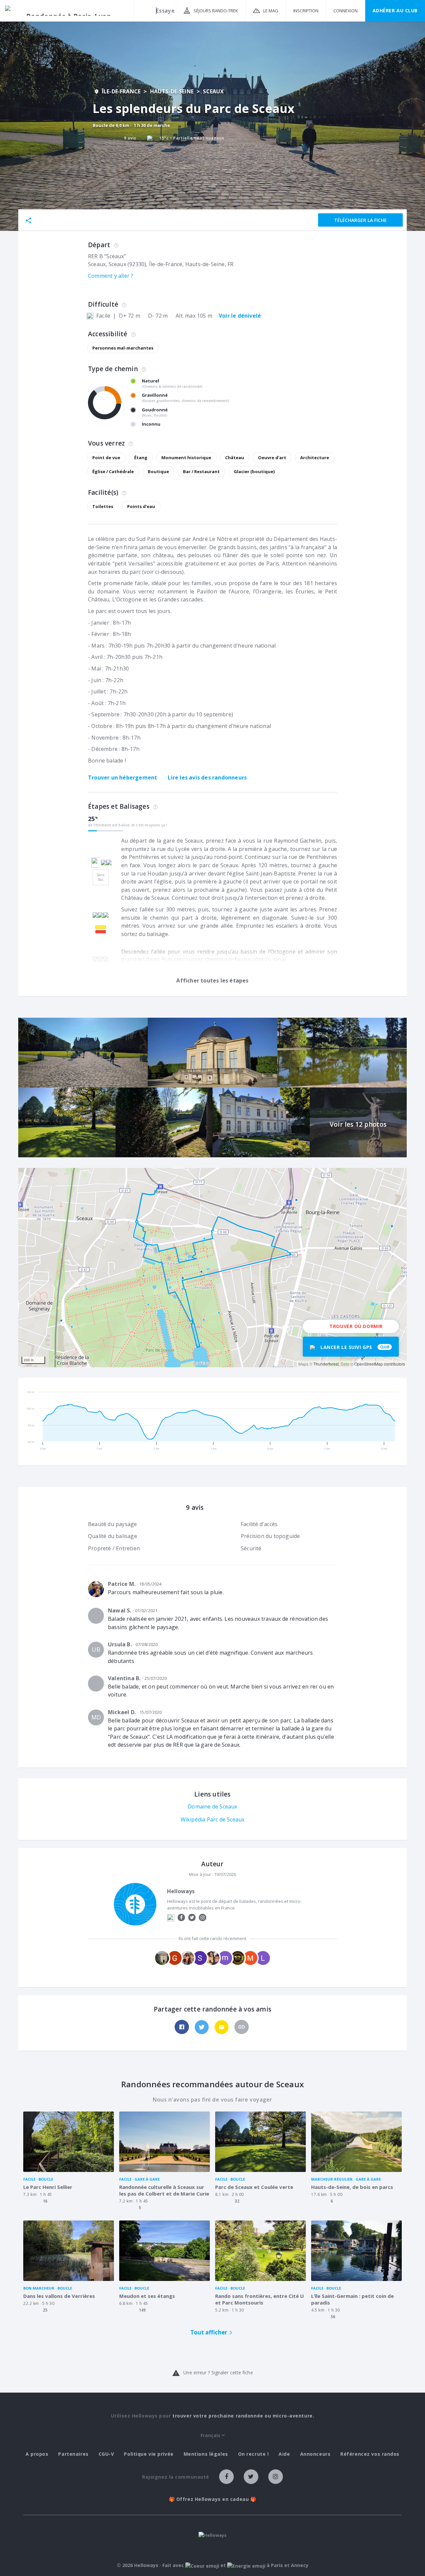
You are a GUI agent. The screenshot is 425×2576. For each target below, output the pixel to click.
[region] (212, 1268)
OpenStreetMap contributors (380, 1364)
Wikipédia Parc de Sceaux (213, 1819)
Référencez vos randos (370, 2454)
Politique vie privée (149, 2454)
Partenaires (73, 2454)
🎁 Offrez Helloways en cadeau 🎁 (213, 2499)
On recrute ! (254, 2454)
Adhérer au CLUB (395, 10)
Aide (284, 2454)
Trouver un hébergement (123, 777)
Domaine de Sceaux (212, 1806)
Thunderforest (326, 1364)
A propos (37, 2454)
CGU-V (106, 2454)
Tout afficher (209, 2332)
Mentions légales (206, 2454)
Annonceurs (315, 2454)
